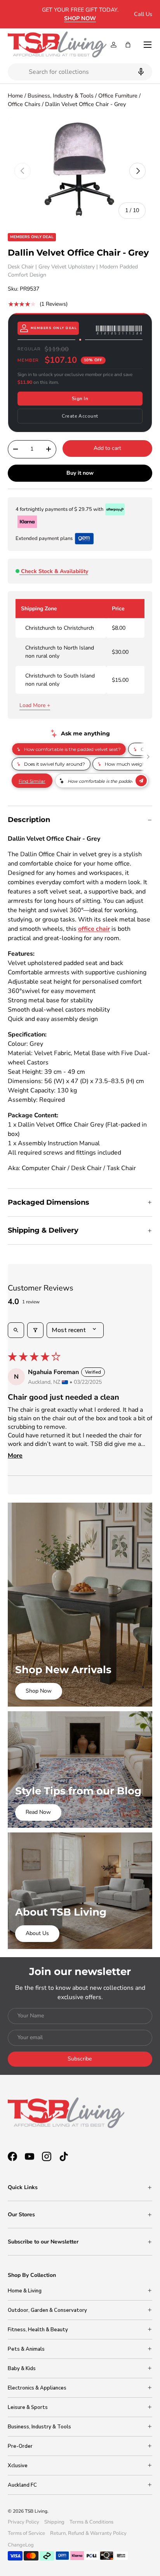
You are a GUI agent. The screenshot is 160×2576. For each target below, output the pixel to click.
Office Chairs (24, 104)
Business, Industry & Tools (61, 96)
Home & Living (25, 2291)
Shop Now (39, 1691)
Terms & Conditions (91, 2522)
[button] (128, 45)
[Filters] (35, 1330)
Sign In (80, 399)
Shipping (54, 2522)
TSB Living (36, 2511)
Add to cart (107, 448)
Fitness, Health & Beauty (38, 2330)
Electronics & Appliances (37, 2388)
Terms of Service (26, 2533)
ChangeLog (21, 2545)
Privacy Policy (23, 2522)
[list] (80, 171)
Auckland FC (22, 2485)
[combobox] (80, 72)
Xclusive (18, 2466)
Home (15, 96)
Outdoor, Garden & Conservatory (47, 2310)
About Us (37, 1933)
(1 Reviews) (54, 304)
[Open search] (16, 1330)
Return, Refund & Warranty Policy (88, 2533)
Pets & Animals (26, 2349)
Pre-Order (20, 2446)
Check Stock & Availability (55, 571)
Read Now (38, 1812)
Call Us (143, 14)
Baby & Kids (22, 2369)
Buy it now (80, 473)
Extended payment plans (44, 538)
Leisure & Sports (28, 2407)
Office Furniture (118, 96)
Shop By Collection (32, 2275)
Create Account (80, 416)
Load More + (35, 705)
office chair (94, 929)
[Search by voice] (140, 72)
